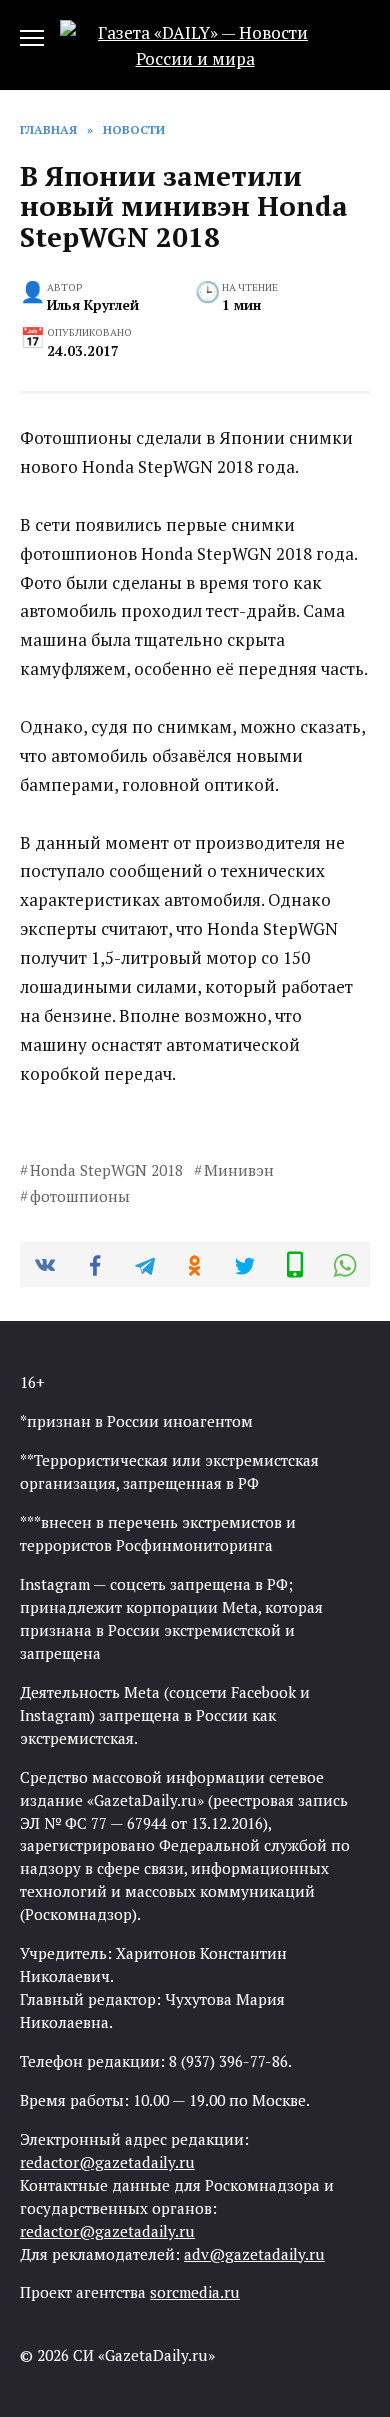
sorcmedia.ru (195, 2292)
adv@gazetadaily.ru (254, 2254)
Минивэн (239, 1170)
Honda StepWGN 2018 (106, 1170)
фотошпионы (80, 1196)
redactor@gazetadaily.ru (107, 2162)
